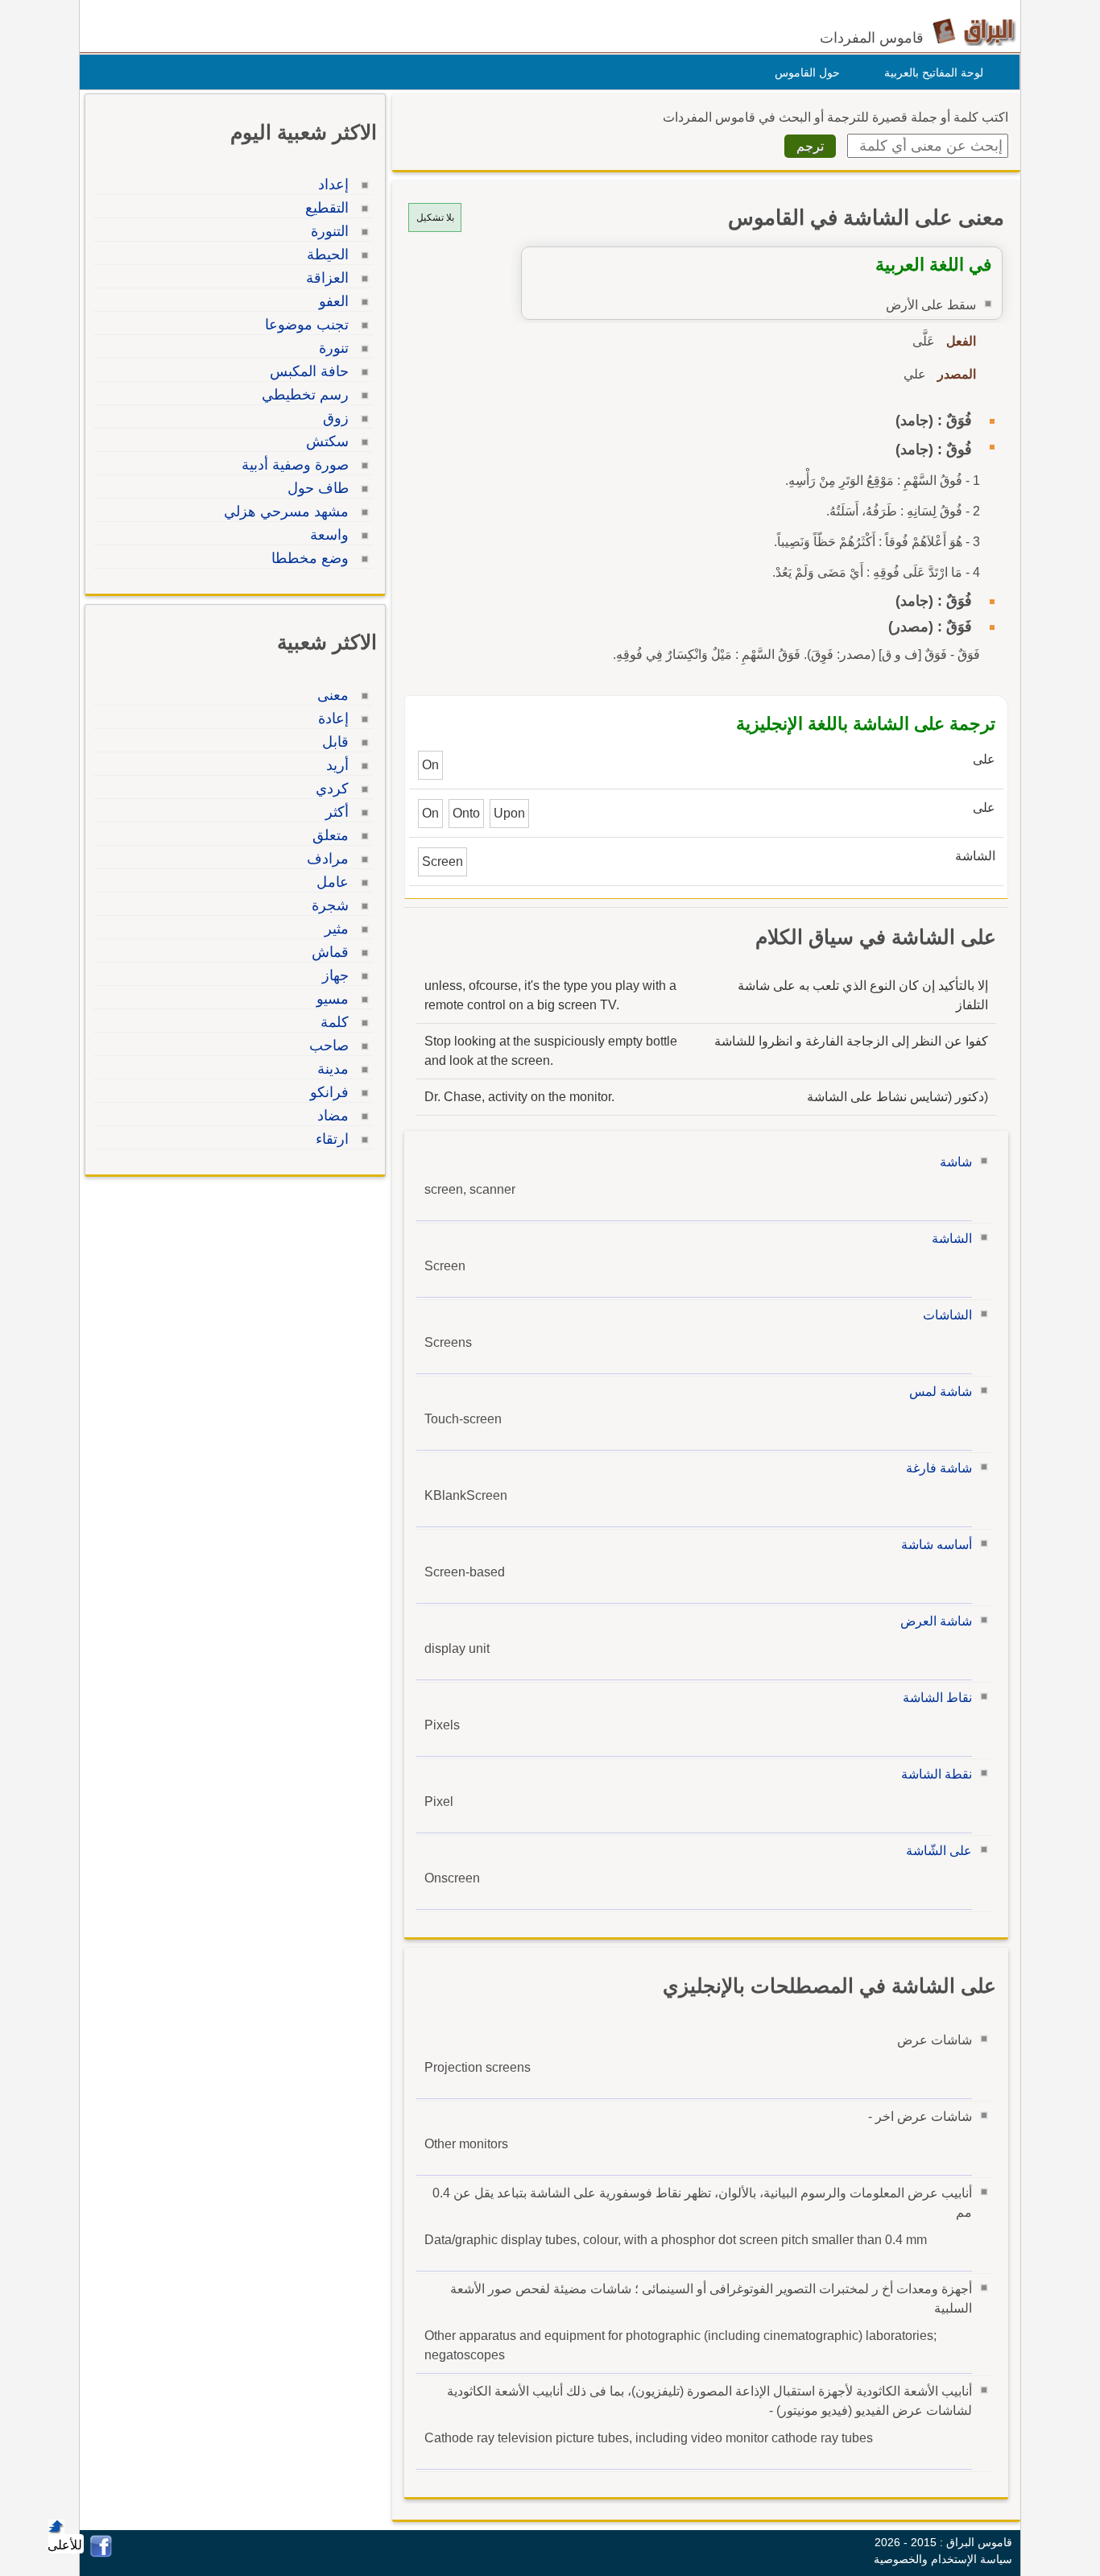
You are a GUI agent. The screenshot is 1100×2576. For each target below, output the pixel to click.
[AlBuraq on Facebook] (101, 2553)
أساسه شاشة (937, 1545)
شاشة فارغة (939, 1468)
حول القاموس (807, 72)
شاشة (956, 1162)
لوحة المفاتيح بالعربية (934, 72)
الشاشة (952, 1238)
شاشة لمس (941, 1392)
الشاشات (947, 1315)
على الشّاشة (939, 1851)
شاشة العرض (936, 1621)
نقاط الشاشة (937, 1698)
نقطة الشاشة (937, 1774)
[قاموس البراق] (974, 31)
